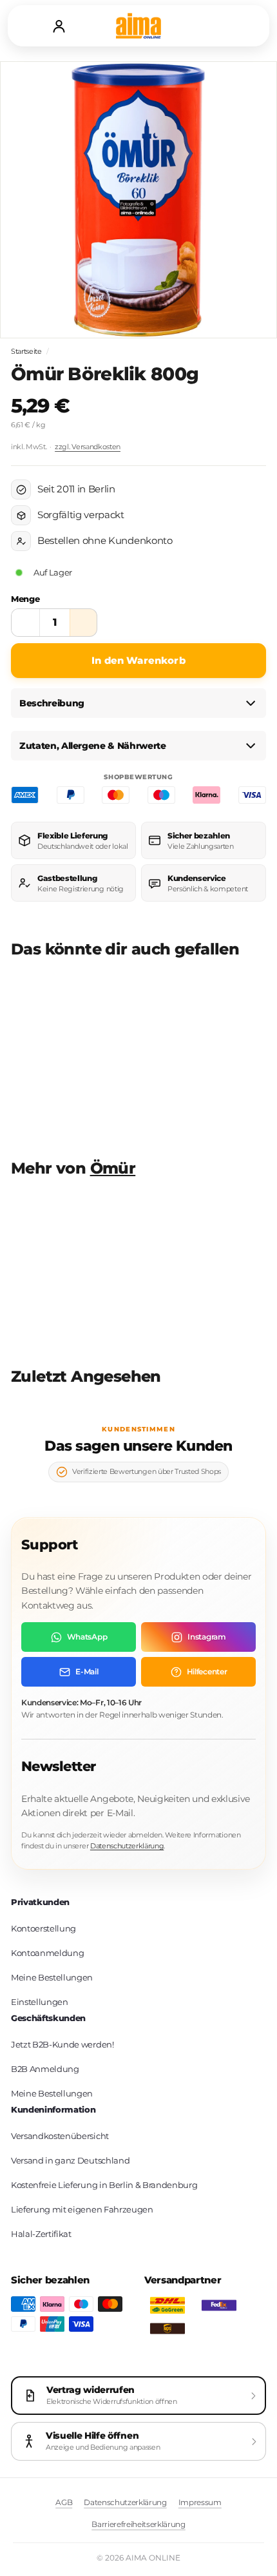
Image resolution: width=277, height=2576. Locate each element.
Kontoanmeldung (47, 1953)
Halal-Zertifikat (41, 2234)
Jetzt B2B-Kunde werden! (62, 2044)
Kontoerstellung (43, 1928)
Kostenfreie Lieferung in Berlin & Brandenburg (104, 2185)
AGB (64, 2502)
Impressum (200, 2502)
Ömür (113, 1168)
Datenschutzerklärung (127, 1846)
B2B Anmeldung (45, 2069)
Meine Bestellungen (52, 1977)
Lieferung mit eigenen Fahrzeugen (82, 2209)
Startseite (26, 351)
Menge (25, 599)
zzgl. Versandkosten (88, 447)
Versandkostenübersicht (60, 2136)
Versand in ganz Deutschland (70, 2160)
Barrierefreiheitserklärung (138, 2524)
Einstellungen (40, 2002)
